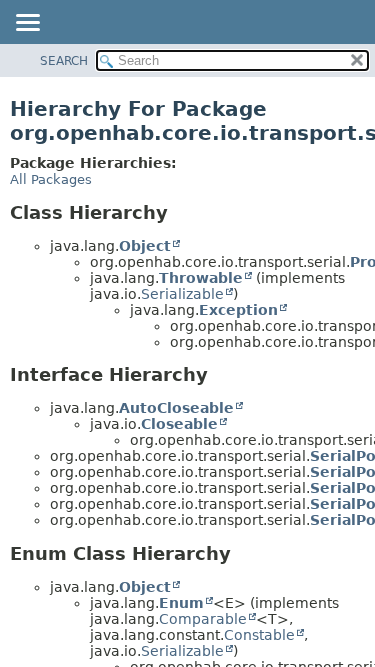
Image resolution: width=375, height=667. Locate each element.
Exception (238, 310)
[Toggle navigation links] (27, 24)
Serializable (182, 294)
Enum (181, 603)
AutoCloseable (176, 408)
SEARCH (64, 61)
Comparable (203, 619)
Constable (259, 635)
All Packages (51, 179)
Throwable (201, 278)
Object (145, 246)
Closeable (179, 424)
